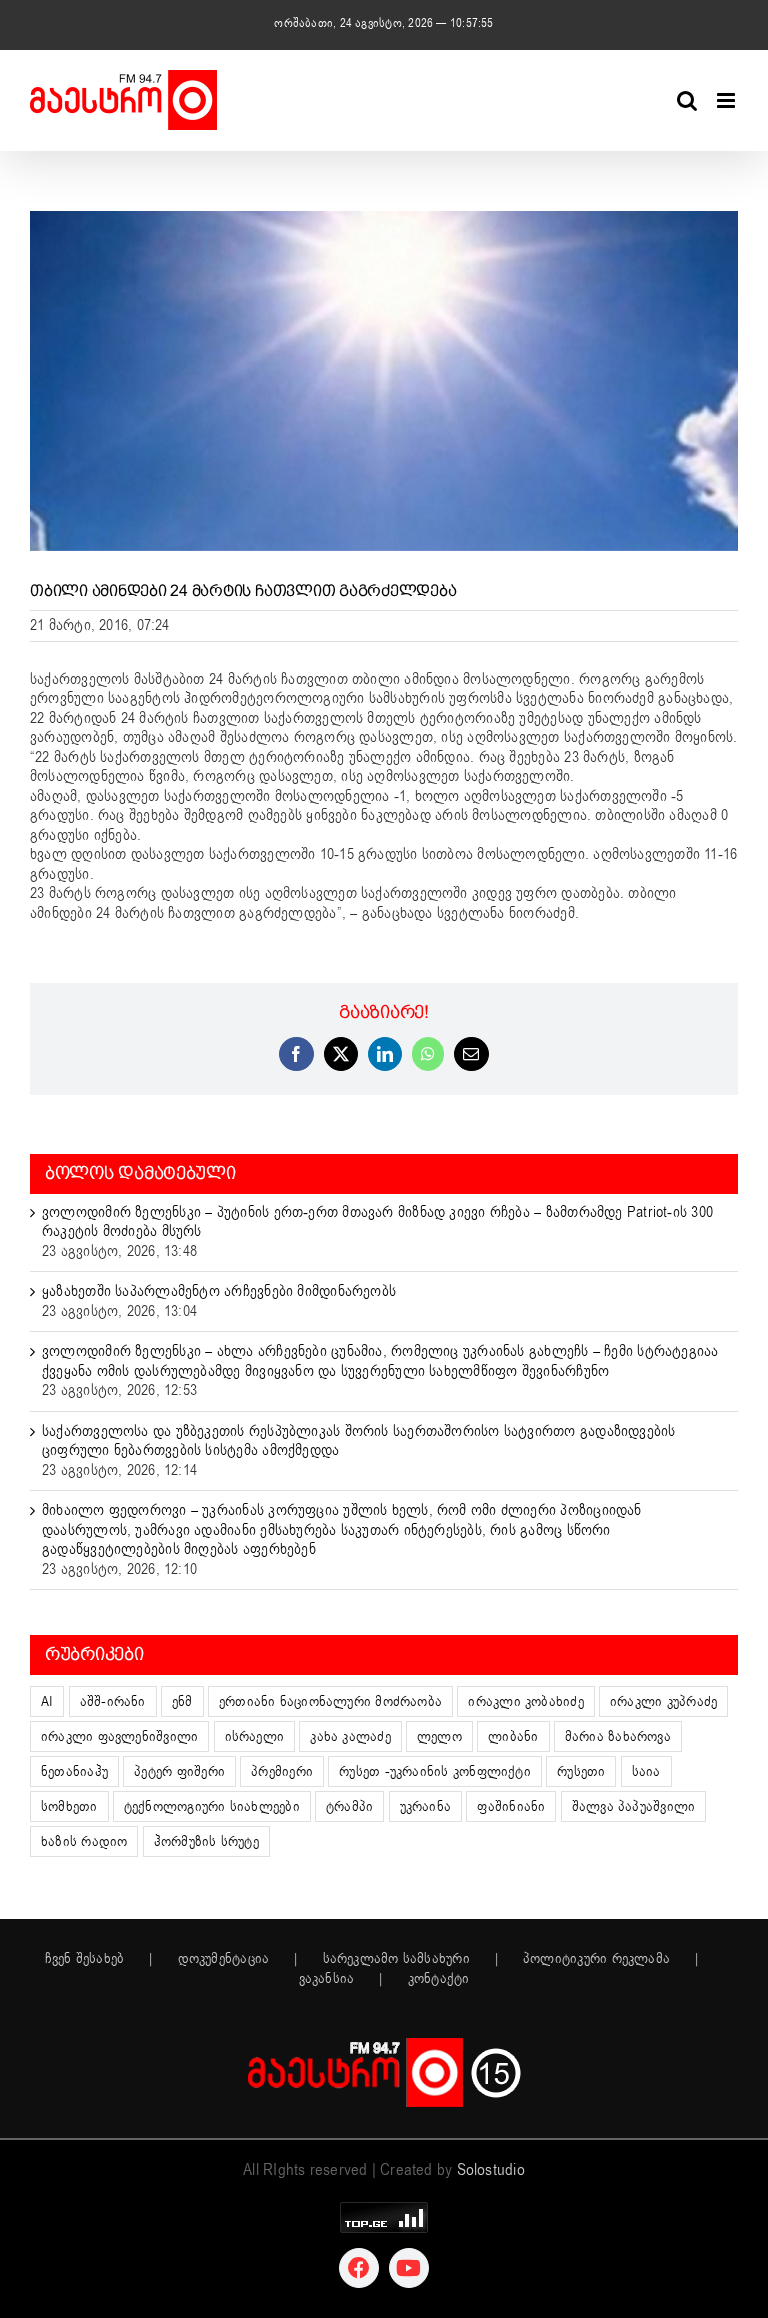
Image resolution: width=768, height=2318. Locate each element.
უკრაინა (426, 1806)
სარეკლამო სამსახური (396, 1959)
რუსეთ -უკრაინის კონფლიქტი (435, 1771)
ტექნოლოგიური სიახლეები (212, 1806)
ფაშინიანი (511, 1806)
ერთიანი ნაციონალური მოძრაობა (330, 1701)
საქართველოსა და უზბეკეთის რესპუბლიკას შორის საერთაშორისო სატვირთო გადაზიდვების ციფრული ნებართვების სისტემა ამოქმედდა (359, 1441)
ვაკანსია (327, 1979)
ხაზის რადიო (84, 1841)
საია (646, 1771)
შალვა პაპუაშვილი (634, 1806)
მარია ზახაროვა (618, 1736)
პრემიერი (282, 1771)
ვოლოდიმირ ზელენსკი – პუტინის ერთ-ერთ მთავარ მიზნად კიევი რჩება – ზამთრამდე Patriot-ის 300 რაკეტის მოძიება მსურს (377, 1222)
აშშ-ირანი (113, 1701)
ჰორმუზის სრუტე (206, 1841)
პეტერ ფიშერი (179, 1771)
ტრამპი (349, 1806)
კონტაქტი (439, 1979)
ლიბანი (513, 1736)
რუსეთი (581, 1771)
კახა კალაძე (350, 1736)
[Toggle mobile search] (687, 100)
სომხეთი (69, 1806)
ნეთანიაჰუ (74, 1771)
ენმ (182, 1701)
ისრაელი (255, 1736)
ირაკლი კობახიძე (525, 1701)
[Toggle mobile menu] (727, 100)
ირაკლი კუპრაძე (663, 1701)
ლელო (439, 1736)
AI (47, 1701)
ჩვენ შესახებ (85, 1959)
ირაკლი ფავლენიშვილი (119, 1736)
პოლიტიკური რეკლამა (596, 1959)
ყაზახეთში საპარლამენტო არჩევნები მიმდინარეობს (219, 1291)
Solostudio (491, 2170)
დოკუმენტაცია (224, 1959)
